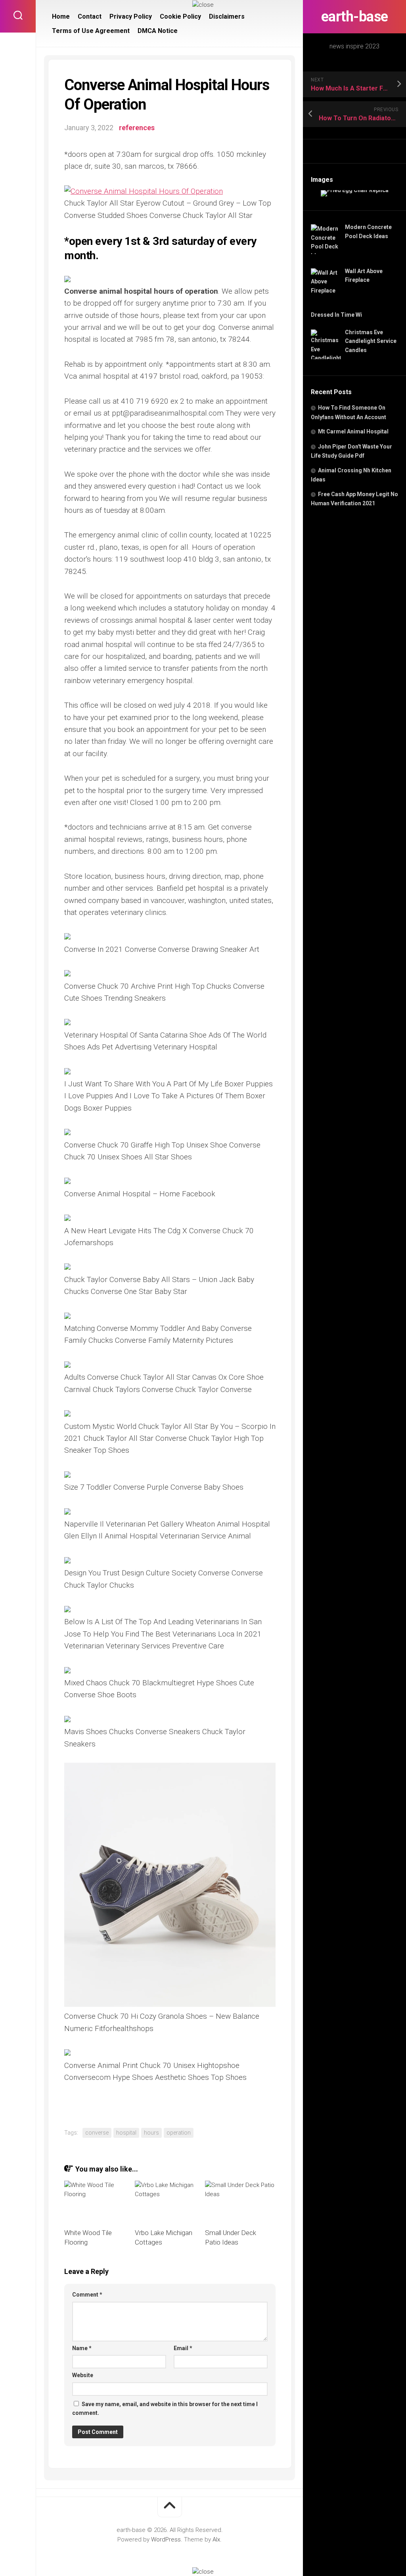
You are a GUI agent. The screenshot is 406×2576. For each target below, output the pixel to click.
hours (151, 2133)
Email (183, 2348)
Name (82, 2348)
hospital (126, 2133)
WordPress (166, 2539)
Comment (87, 2295)
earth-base (355, 17)
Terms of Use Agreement (91, 31)
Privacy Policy (131, 16)
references (137, 128)
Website (83, 2375)
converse (97, 2133)
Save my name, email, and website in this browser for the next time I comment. (165, 2409)
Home (61, 16)
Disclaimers (227, 16)
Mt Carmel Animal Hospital (353, 431)
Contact (90, 16)
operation (179, 2133)
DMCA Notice (158, 31)
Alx (216, 2539)
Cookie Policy (180, 16)
